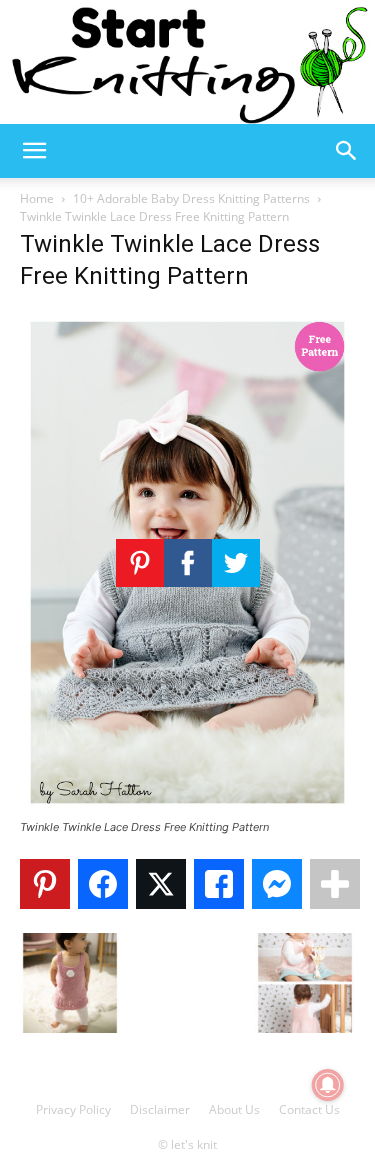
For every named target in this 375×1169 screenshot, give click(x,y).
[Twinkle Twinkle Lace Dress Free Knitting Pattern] (187, 808)
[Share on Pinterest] (45, 884)
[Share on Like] (219, 884)
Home (37, 198)
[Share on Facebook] (103, 884)
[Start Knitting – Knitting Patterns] (187, 62)
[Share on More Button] (335, 884)
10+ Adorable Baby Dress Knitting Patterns (191, 198)
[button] (34, 151)
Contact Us (309, 1109)
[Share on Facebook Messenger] (277, 884)
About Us (234, 1109)
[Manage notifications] (328, 1085)
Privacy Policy (73, 1109)
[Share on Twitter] (161, 884)
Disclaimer (160, 1109)
